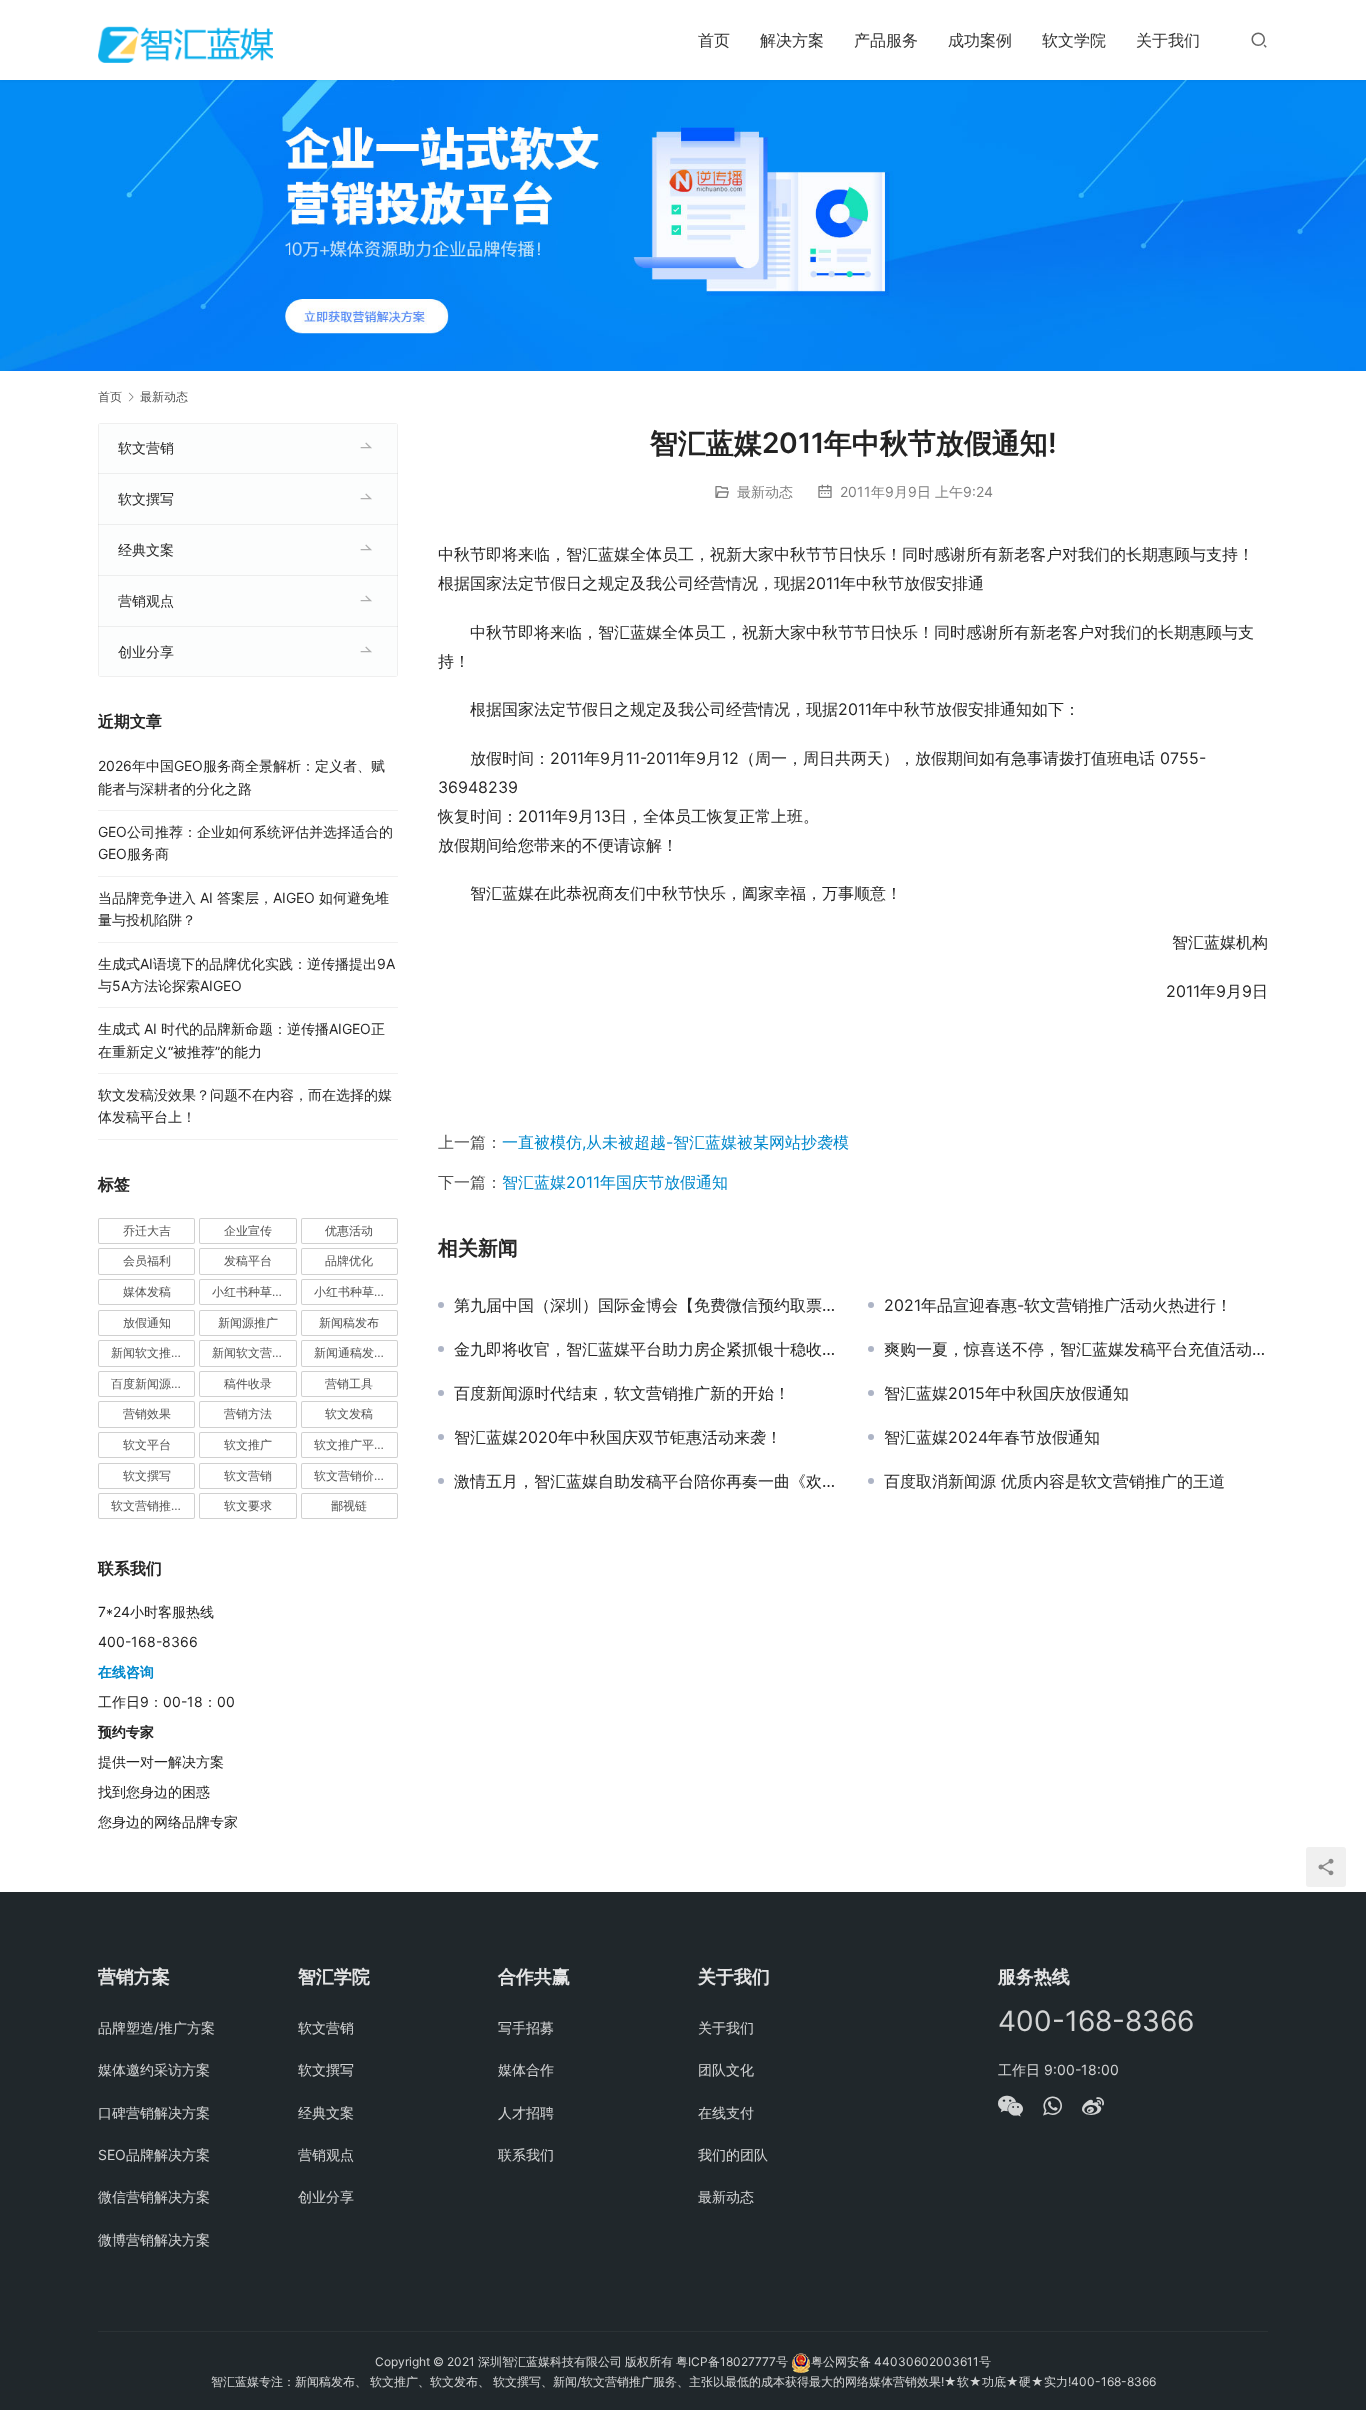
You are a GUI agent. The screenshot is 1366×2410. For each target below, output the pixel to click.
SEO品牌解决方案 (154, 2154)
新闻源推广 (248, 1322)
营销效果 (147, 1413)
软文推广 (248, 1444)
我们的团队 (733, 2154)
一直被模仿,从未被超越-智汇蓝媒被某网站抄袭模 (675, 1142)
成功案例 (980, 40)
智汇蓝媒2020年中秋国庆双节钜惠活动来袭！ (618, 1437)
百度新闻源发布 (153, 1383)
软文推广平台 (350, 1444)
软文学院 (1074, 40)
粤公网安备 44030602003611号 (901, 2361)
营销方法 (248, 1413)
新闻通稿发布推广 (356, 1352)
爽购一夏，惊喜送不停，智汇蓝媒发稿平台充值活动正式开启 (1076, 1349)
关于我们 (1168, 40)
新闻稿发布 (349, 1322)
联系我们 (526, 2154)
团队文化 (726, 2069)
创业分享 (146, 651)
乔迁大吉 (147, 1230)
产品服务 (886, 40)
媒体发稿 (147, 1291)
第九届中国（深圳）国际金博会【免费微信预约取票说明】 (646, 1305)
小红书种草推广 (254, 1291)
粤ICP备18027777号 (732, 2361)
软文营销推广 (147, 1505)
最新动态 (765, 491)
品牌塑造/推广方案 (156, 2027)
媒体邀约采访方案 (154, 2069)
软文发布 (454, 2381)
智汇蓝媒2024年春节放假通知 (992, 1437)
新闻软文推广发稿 (153, 1352)
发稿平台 (248, 1260)
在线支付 (726, 2112)
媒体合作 (526, 2069)
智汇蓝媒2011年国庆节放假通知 (615, 1182)
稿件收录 (248, 1383)
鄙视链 (349, 1505)
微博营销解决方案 (154, 2239)
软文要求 (248, 1505)
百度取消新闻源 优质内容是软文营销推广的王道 (1054, 1481)
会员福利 (147, 1260)
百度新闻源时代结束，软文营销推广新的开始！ (622, 1393)
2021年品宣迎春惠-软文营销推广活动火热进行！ (1058, 1305)
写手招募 (526, 2027)
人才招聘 (526, 2112)
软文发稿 (349, 1413)
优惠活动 (349, 1230)
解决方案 (792, 40)
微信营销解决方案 (154, 2196)
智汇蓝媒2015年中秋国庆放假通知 (1006, 1393)
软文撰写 (146, 498)
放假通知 (147, 1322)
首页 (714, 40)
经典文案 (146, 549)
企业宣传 (248, 1230)
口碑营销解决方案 (154, 2112)
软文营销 (146, 447)
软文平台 (147, 1444)
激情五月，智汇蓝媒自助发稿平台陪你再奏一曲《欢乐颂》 (646, 1481)
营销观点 (146, 600)
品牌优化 (349, 1260)
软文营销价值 (350, 1475)
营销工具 (349, 1383)
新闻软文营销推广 (254, 1352)
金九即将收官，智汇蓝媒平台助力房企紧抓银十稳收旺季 (646, 1349)
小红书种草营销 (356, 1291)
